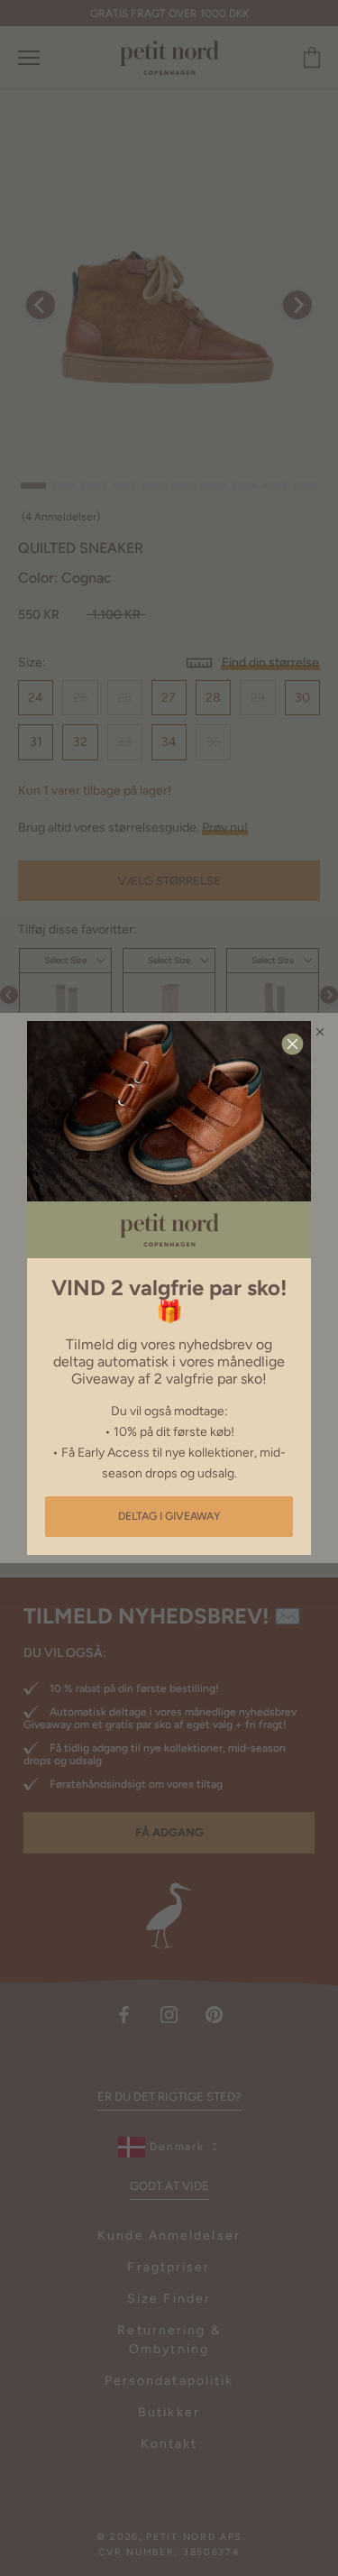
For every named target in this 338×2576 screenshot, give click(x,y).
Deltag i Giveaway (169, 1516)
